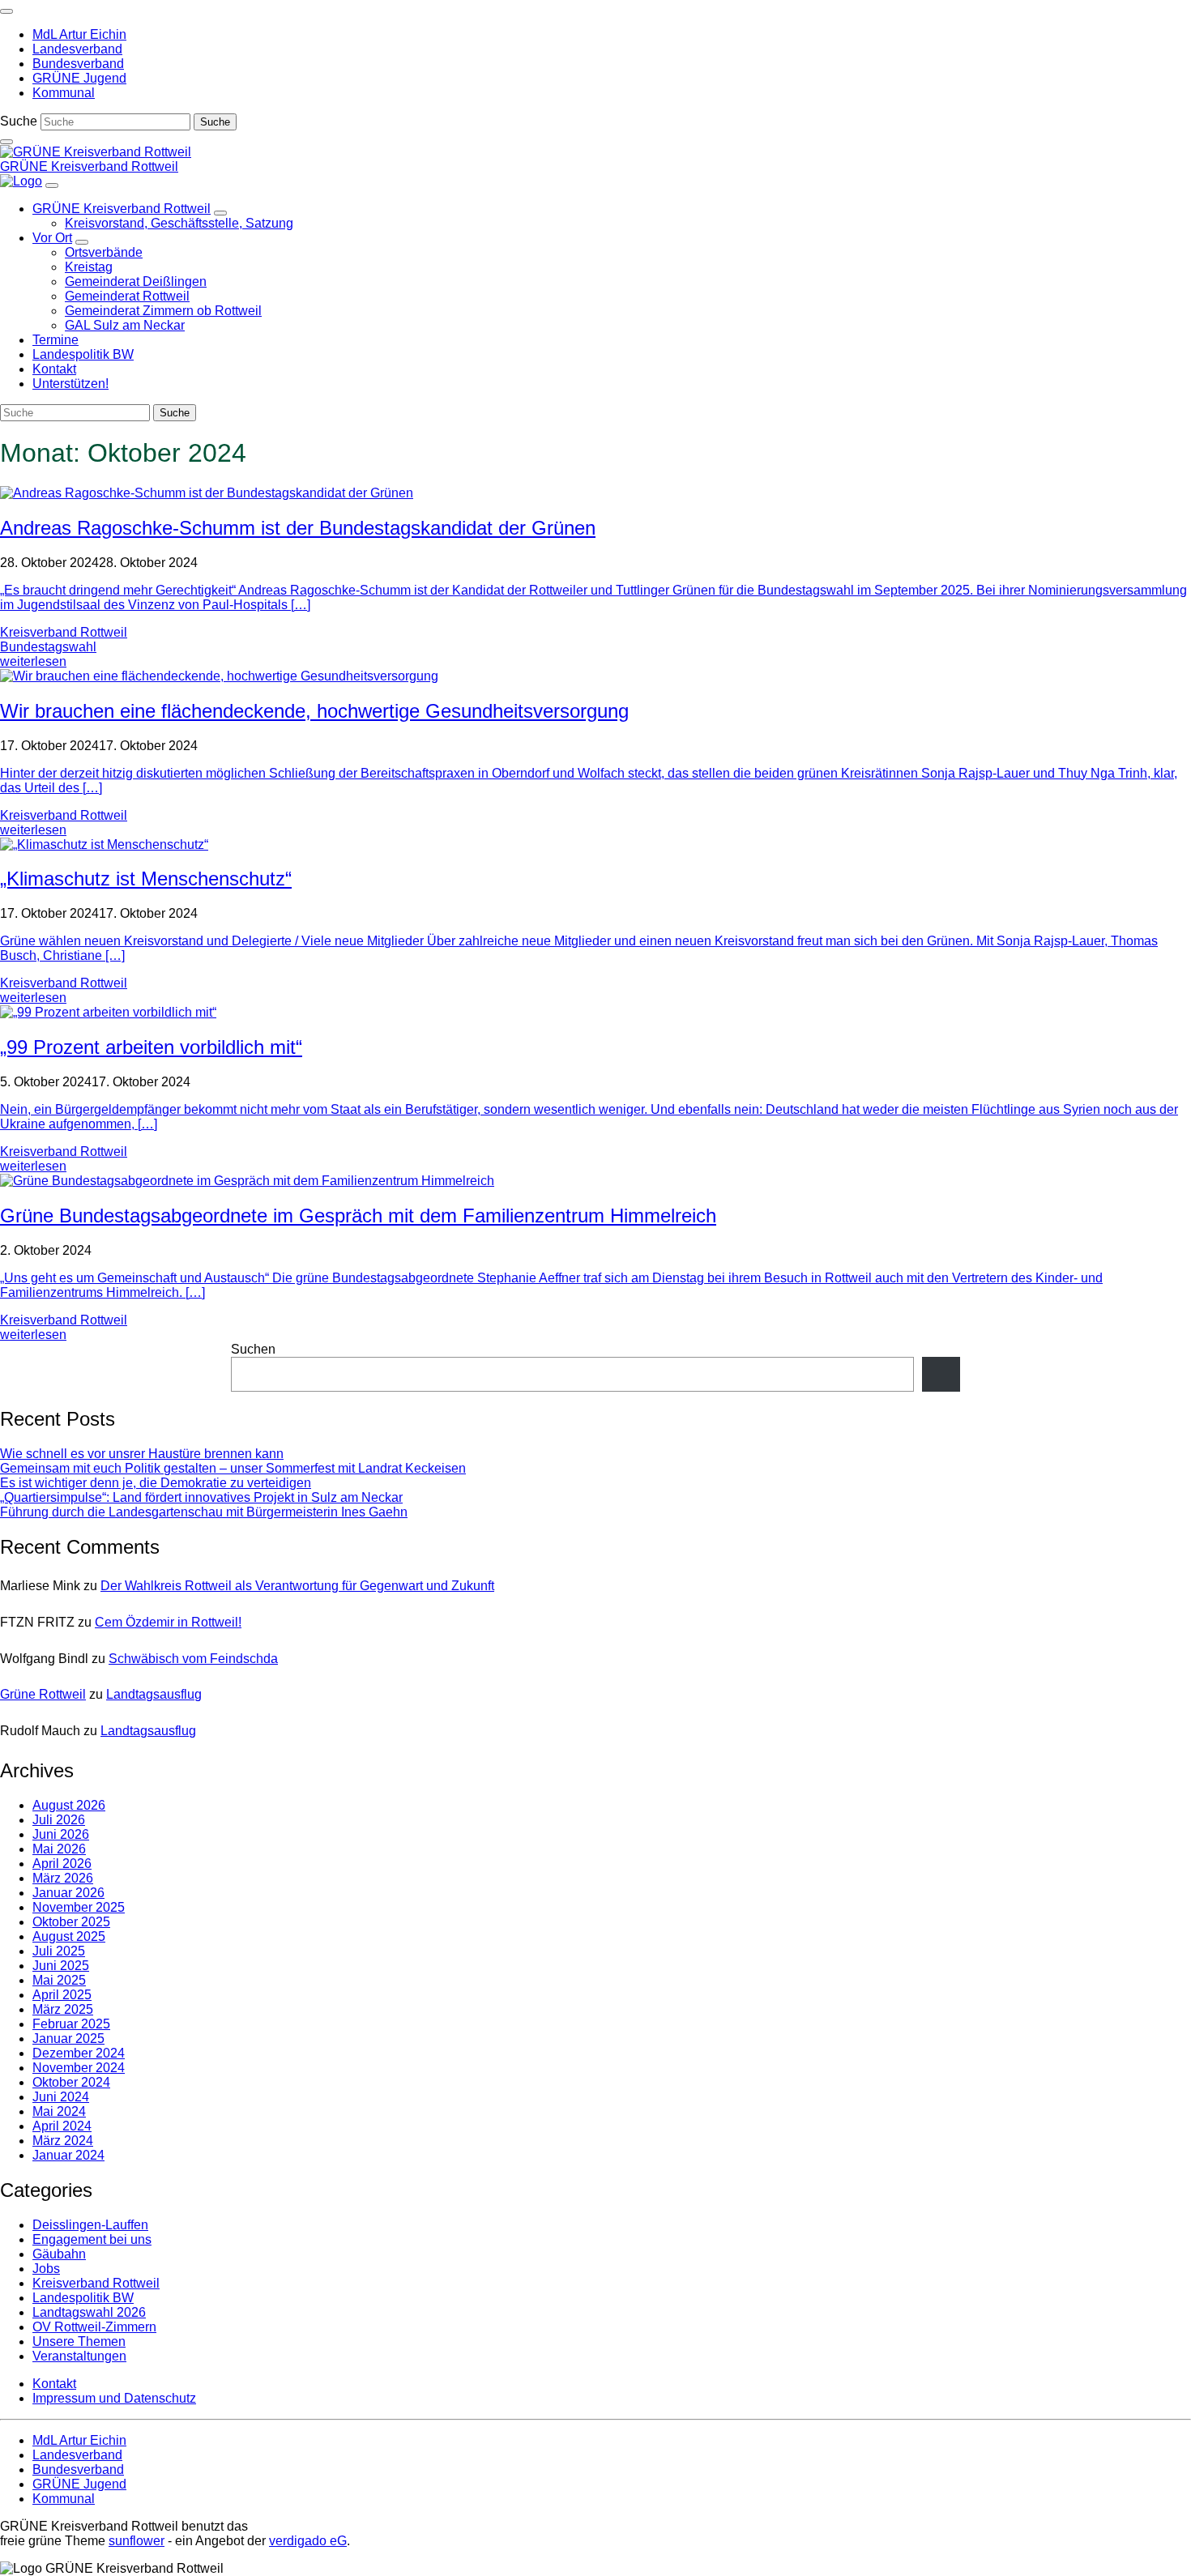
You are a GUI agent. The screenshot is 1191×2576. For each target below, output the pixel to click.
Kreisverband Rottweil (64, 632)
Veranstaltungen (79, 2356)
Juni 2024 (61, 2097)
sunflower (137, 2541)
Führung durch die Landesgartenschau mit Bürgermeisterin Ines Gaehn (204, 1512)
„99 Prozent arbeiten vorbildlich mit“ (151, 1047)
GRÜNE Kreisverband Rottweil (89, 166)
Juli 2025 (59, 1951)
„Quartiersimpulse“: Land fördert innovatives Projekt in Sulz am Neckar (201, 1497)
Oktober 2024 (71, 2082)
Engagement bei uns (92, 2239)
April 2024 (62, 2126)
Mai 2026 (59, 1849)
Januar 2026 (68, 1893)
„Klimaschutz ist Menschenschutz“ (146, 879)
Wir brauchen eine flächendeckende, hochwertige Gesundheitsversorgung (314, 711)
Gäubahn (59, 2254)
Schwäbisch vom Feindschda (193, 1659)
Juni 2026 (61, 1834)
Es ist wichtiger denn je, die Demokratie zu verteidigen (156, 1483)
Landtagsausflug (154, 1694)
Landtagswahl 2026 (89, 2312)
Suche (19, 121)
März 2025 (63, 2009)
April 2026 (62, 1864)
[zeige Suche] (6, 142)
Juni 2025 (61, 1966)
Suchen (253, 1349)
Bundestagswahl (48, 647)
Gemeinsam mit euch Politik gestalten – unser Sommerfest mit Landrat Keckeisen (233, 1468)
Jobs (46, 2269)
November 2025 (79, 1907)
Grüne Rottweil (43, 1694)
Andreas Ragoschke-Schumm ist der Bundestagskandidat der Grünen (298, 528)
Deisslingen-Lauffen (90, 2225)
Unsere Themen (79, 2341)
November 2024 (79, 2068)
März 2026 (63, 1878)
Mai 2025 (59, 1980)
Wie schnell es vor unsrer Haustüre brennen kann (142, 1454)
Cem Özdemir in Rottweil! (168, 1622)
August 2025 (69, 1936)
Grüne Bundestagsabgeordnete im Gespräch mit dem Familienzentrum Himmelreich (358, 1215)
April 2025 (62, 1995)
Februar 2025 (71, 2024)
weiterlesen (33, 661)
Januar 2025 (68, 2039)
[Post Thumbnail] (207, 493)
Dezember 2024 (79, 2053)
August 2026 (69, 1805)
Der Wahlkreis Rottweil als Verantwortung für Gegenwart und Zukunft (297, 1586)
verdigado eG (308, 2541)
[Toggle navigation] (6, 11)
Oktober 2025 (71, 1922)
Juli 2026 (59, 1820)
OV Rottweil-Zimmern (94, 2327)
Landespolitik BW (83, 2298)
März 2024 (63, 2141)
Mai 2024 (59, 2111)
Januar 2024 (68, 2155)
